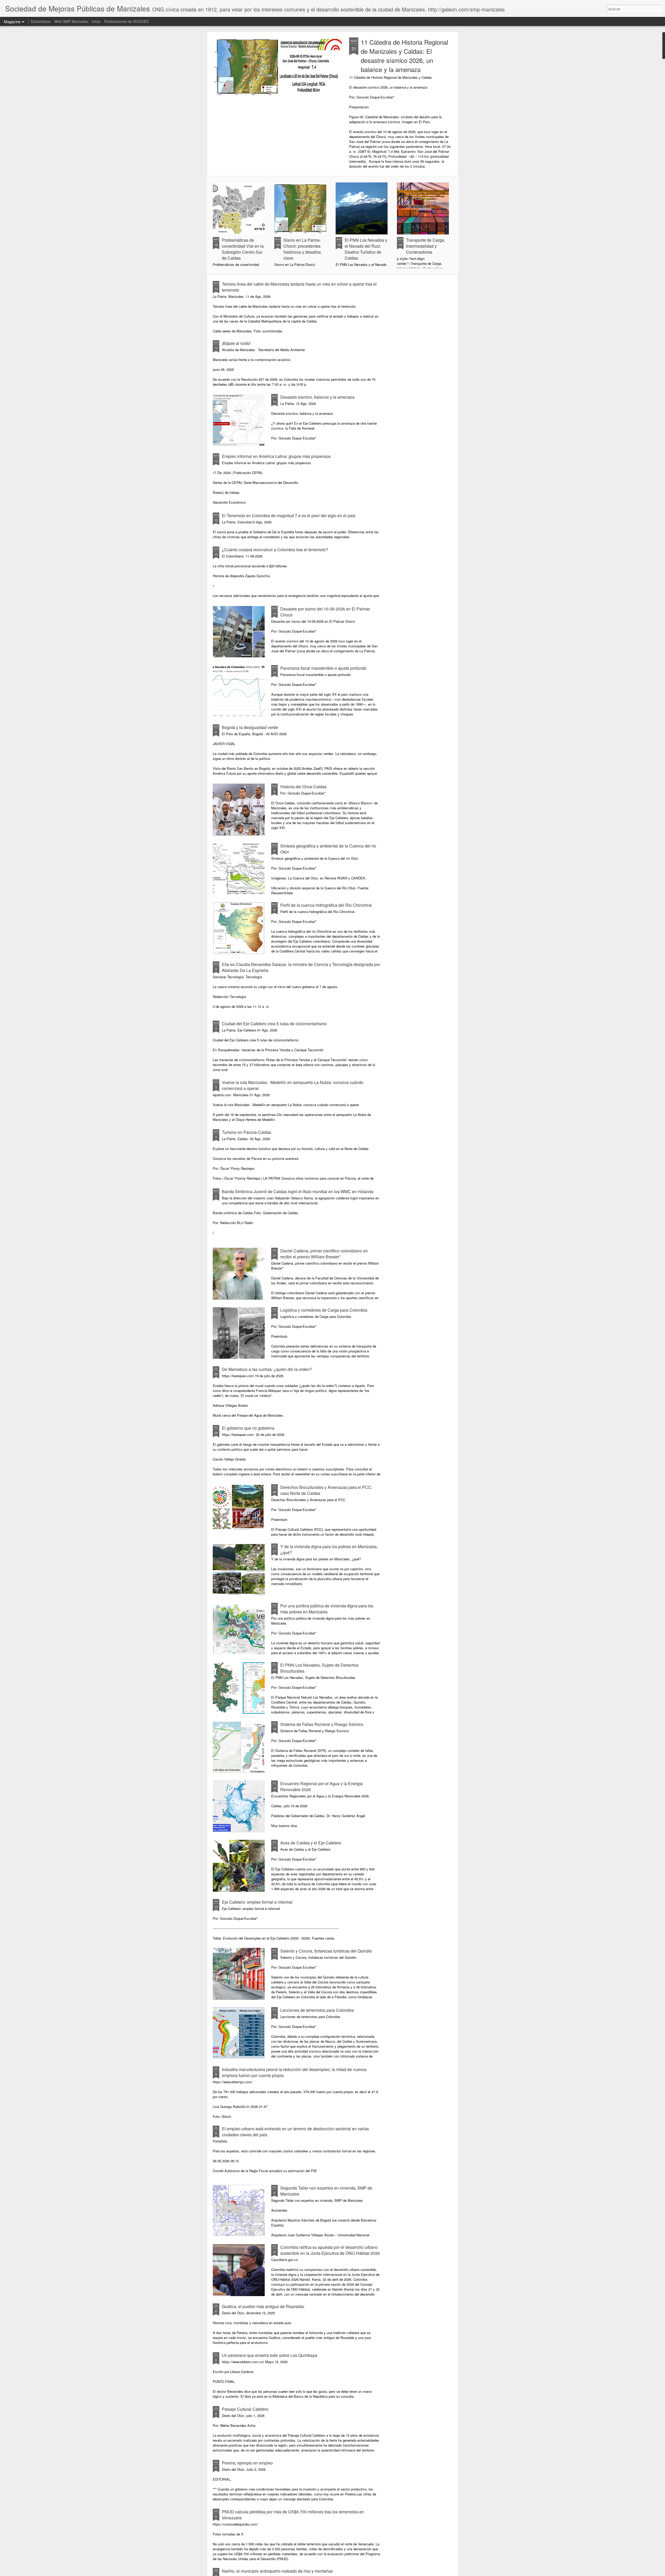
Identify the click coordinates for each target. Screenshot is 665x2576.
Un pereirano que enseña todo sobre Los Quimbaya (270, 2355)
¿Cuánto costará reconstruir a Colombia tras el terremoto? (275, 550)
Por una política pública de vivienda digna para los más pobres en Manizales (327, 1609)
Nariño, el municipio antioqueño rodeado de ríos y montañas (277, 2571)
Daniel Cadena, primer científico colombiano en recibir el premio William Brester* (324, 1254)
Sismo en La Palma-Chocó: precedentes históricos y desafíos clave (302, 249)
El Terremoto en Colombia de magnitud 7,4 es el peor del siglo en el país (289, 515)
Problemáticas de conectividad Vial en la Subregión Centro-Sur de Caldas (243, 249)
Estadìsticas (41, 21)
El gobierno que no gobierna (248, 1428)
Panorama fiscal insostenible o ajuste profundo (323, 668)
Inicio (96, 21)
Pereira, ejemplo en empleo (247, 2463)
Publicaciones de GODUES (126, 21)
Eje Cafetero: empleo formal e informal (257, 1902)
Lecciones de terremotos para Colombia (317, 2010)
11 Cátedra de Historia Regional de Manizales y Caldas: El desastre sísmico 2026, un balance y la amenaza (404, 56)
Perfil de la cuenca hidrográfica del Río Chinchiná (326, 905)
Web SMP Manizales (71, 21)
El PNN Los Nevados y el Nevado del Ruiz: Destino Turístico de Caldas (366, 249)
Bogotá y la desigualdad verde (250, 727)
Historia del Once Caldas (303, 787)
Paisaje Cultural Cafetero (245, 2409)
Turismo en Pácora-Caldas (247, 1132)
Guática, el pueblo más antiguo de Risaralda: (263, 2306)
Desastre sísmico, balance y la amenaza (317, 397)
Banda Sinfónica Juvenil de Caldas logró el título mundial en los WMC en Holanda (298, 1191)
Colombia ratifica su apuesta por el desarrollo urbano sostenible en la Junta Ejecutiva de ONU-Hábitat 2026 (330, 2250)
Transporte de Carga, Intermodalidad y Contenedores (425, 246)
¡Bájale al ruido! (236, 343)
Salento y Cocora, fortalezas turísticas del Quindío (326, 1951)
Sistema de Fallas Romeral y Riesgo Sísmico (322, 1724)
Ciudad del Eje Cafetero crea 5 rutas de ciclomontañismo (274, 1024)
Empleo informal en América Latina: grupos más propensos (276, 456)
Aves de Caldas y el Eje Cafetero (311, 1843)
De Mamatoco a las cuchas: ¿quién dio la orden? (267, 1369)
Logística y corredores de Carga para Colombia (324, 1310)
